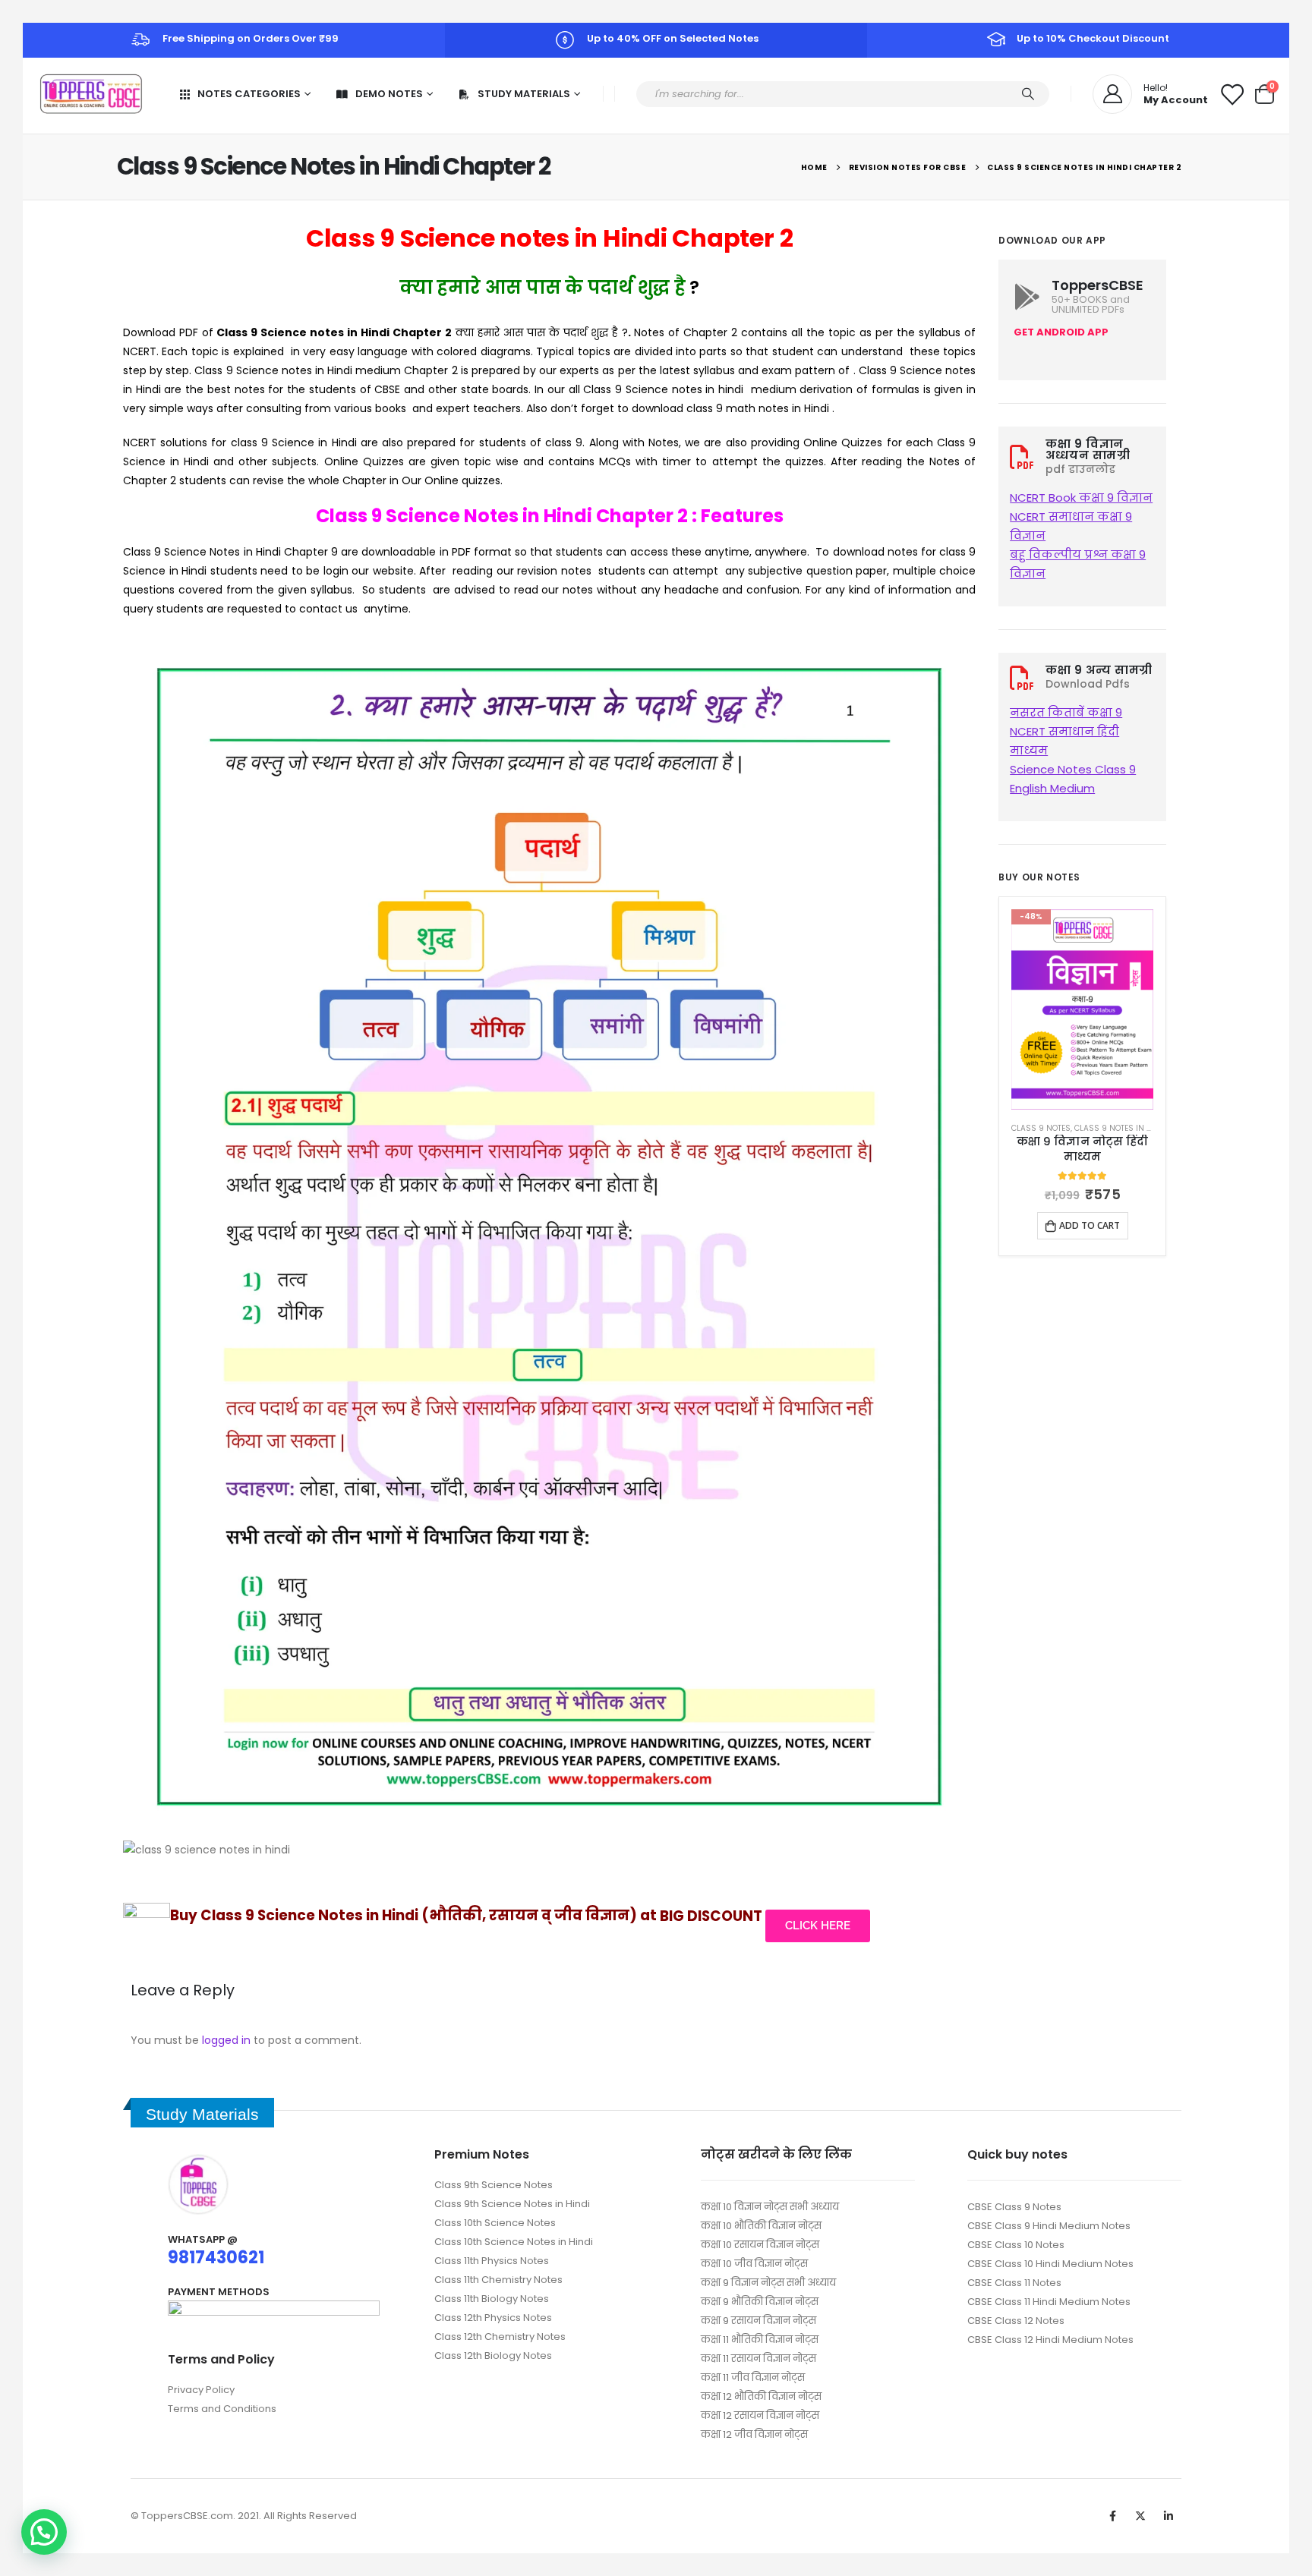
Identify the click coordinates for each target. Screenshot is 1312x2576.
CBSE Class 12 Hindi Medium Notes (1050, 2340)
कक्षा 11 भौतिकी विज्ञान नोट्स (760, 2340)
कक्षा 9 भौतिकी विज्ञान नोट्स (760, 2302)
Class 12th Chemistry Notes (500, 2337)
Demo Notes (389, 94)
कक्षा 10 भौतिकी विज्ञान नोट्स (761, 2226)
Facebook (1112, 2516)
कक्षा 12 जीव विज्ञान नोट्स (754, 2434)
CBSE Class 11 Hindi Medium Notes (1049, 2302)
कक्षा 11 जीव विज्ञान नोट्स (753, 2378)
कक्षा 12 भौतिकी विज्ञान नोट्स (761, 2396)
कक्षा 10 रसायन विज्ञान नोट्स (760, 2245)
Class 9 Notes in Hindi (1121, 1128)
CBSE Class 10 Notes (1016, 2245)
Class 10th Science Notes (495, 2223)
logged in (226, 2040)
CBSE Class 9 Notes (1014, 2207)
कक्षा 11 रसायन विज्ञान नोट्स (758, 2359)
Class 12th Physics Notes (493, 2318)
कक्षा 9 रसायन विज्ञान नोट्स (758, 2321)
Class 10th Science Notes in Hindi (514, 2242)
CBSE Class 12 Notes (1016, 2321)
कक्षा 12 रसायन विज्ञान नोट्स (760, 2415)
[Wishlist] (1232, 94)
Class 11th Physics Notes (492, 2261)
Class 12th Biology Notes (493, 2356)
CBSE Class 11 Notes (1014, 2283)
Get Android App (1061, 332)
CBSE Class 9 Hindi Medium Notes (1049, 2226)
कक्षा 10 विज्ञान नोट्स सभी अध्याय (770, 2207)
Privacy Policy (201, 2390)
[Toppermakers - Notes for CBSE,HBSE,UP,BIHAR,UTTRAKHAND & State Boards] (91, 94)
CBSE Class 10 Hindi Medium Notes (1050, 2264)
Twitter (1140, 2516)
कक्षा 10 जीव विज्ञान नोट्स (754, 2264)
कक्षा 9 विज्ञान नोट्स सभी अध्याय (768, 2283)
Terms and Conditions (222, 2409)
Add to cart (1090, 1225)
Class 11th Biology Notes (492, 2299)
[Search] (1028, 94)
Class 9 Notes (1041, 1128)
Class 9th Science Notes (494, 2185)
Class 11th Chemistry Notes (498, 2280)
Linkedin (1168, 2516)
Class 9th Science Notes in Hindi (512, 2204)
